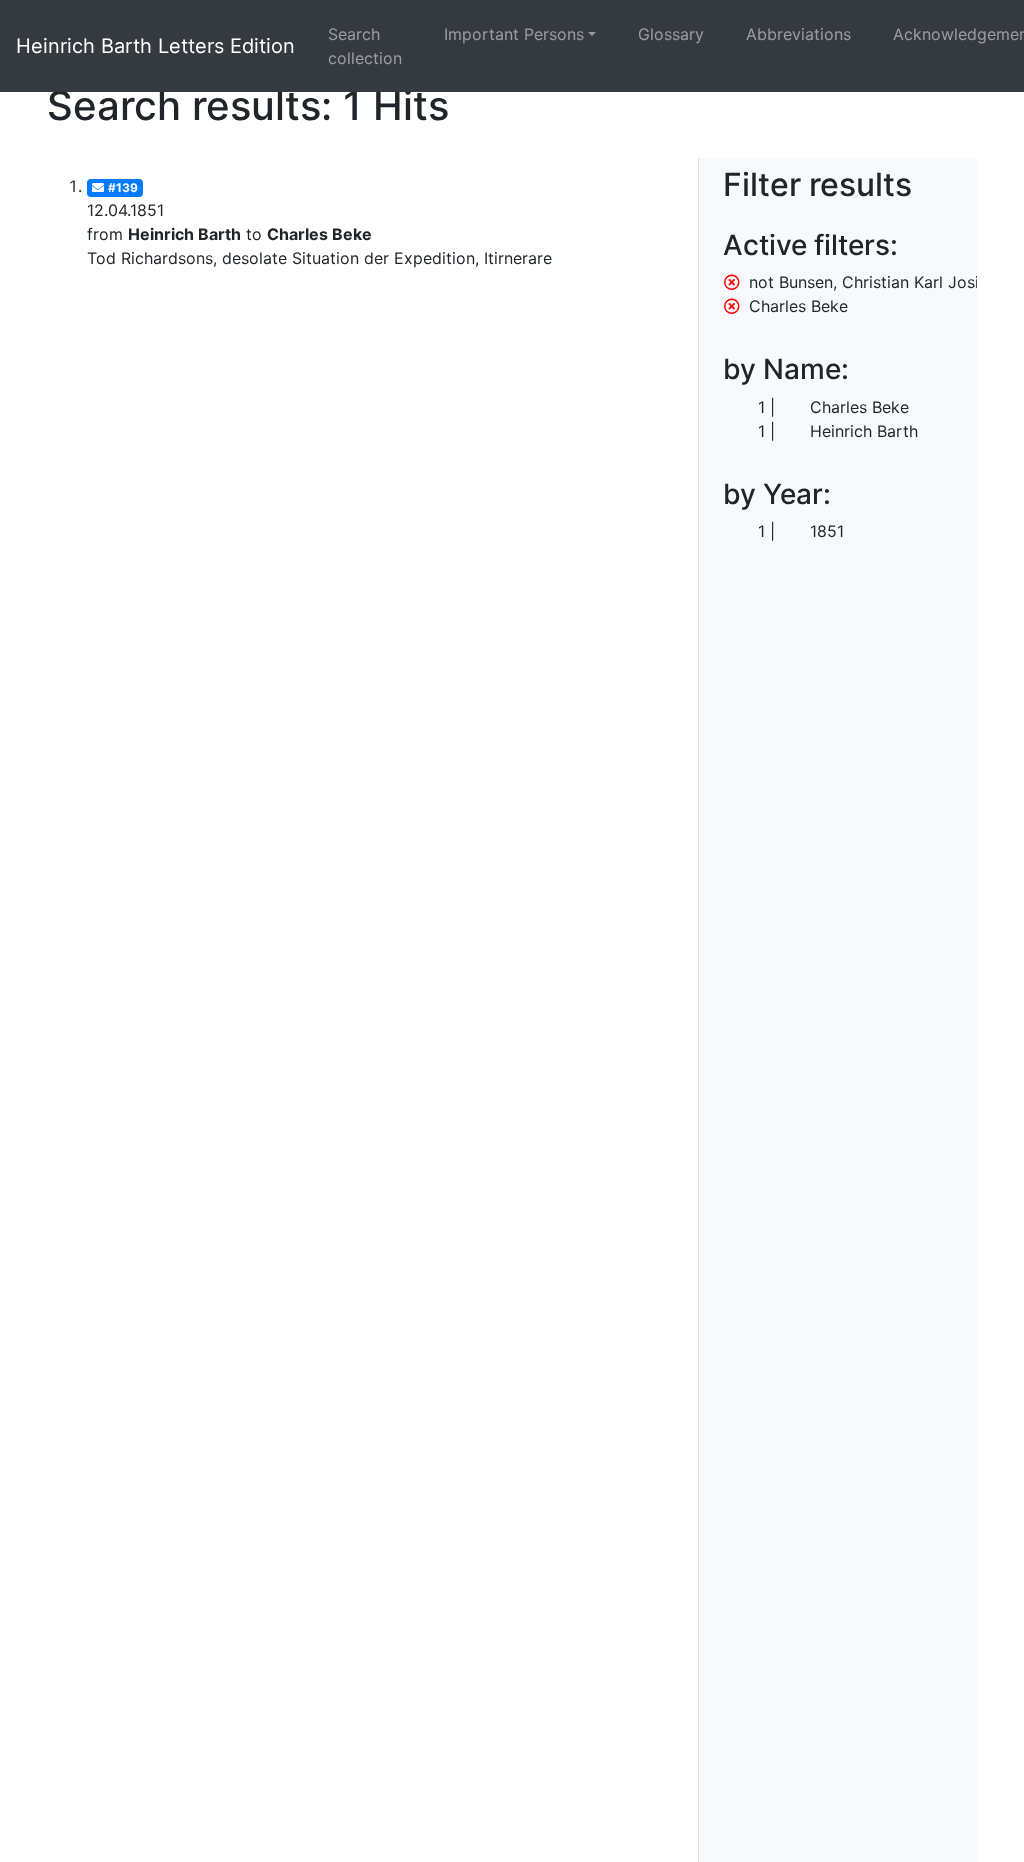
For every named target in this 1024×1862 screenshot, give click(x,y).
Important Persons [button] (514, 34)
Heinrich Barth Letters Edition (155, 46)
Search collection (365, 46)
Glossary (671, 34)
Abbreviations (798, 34)
